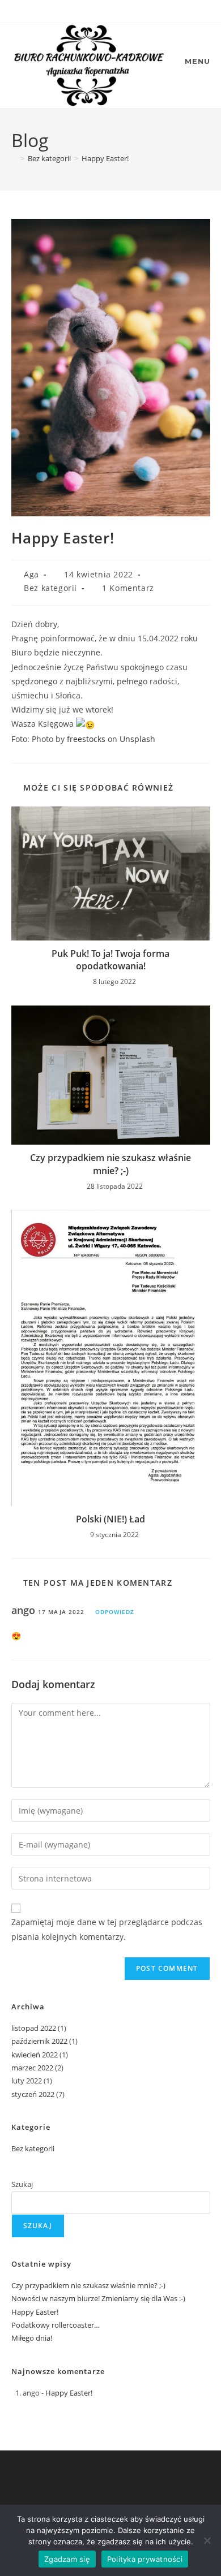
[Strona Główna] (14, 158)
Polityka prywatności (145, 2559)
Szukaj (22, 2184)
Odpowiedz (115, 1612)
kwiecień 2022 (35, 2055)
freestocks (86, 739)
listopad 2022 (34, 2028)
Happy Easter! (105, 158)
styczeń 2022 (33, 2094)
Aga (31, 574)
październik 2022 (39, 2041)
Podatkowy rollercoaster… (56, 2325)
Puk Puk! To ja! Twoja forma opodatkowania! (110, 960)
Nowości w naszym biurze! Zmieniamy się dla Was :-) (98, 2298)
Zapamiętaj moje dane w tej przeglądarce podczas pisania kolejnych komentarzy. (107, 1929)
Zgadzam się (67, 2559)
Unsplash (137, 739)
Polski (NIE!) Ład (110, 1519)
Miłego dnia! (32, 2338)
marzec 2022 (32, 2068)
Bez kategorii (50, 588)
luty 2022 (27, 2081)
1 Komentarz (128, 588)
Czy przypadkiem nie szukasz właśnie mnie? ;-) (110, 1164)
